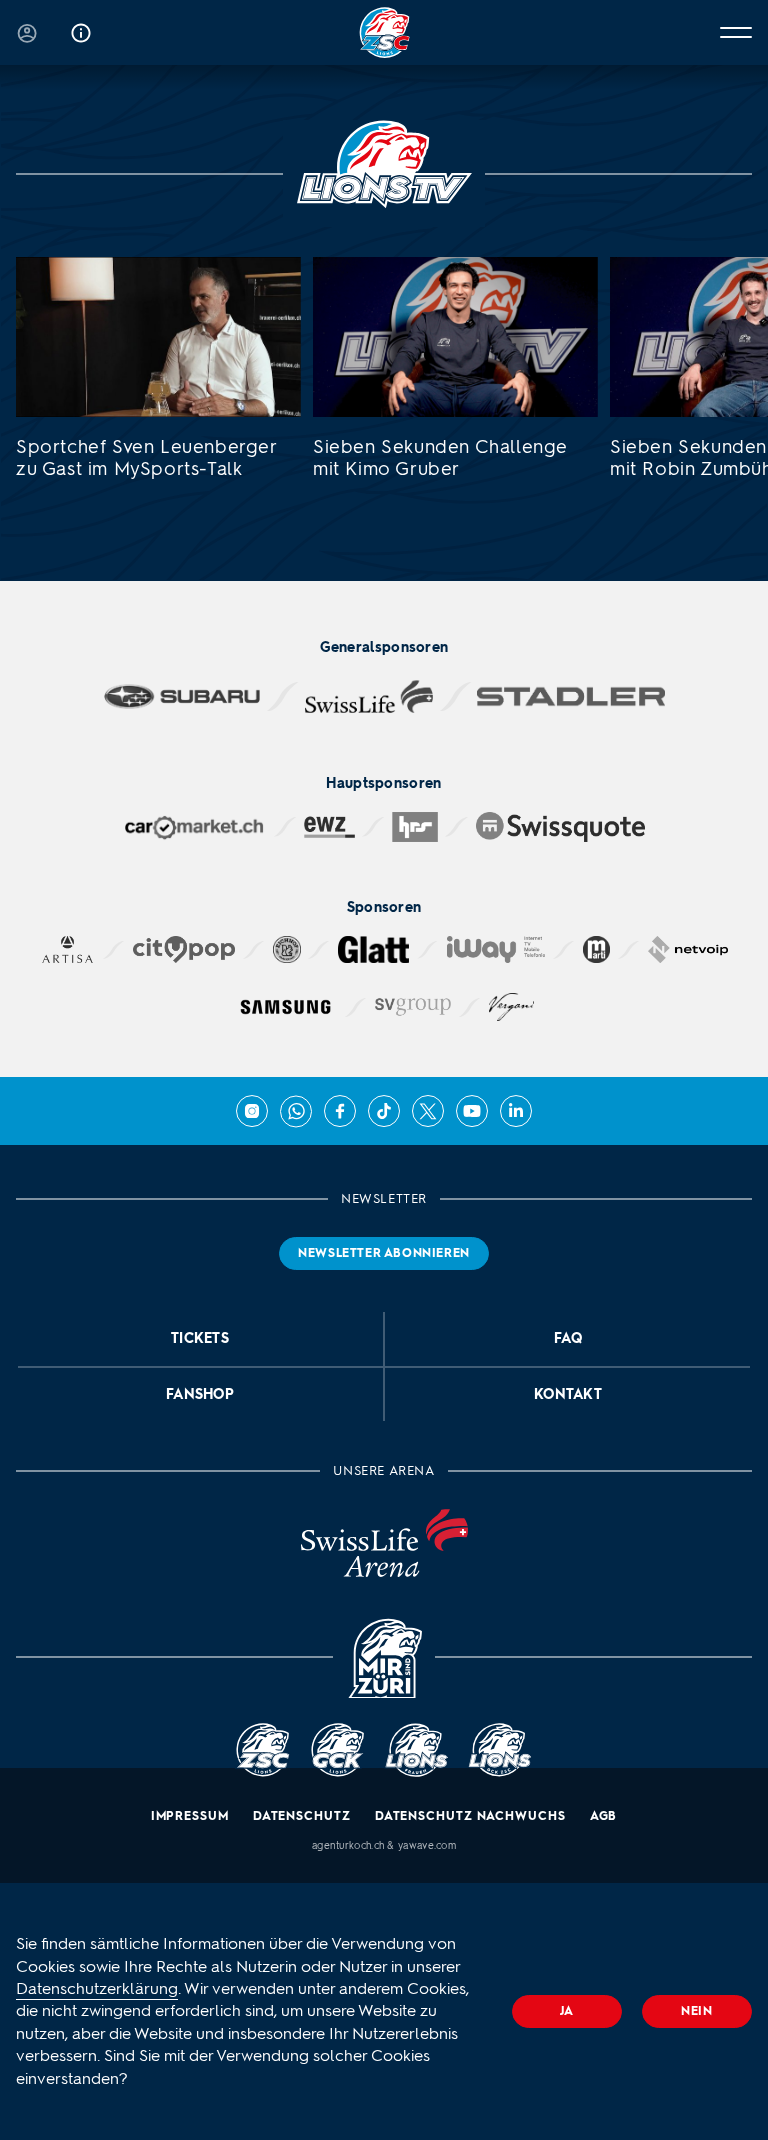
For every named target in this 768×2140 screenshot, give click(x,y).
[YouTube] (472, 1111)
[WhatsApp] (296, 1111)
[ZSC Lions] (384, 32)
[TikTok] (384, 1111)
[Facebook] (340, 1111)
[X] (428, 1111)
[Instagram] (252, 1111)
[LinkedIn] (516, 1111)
